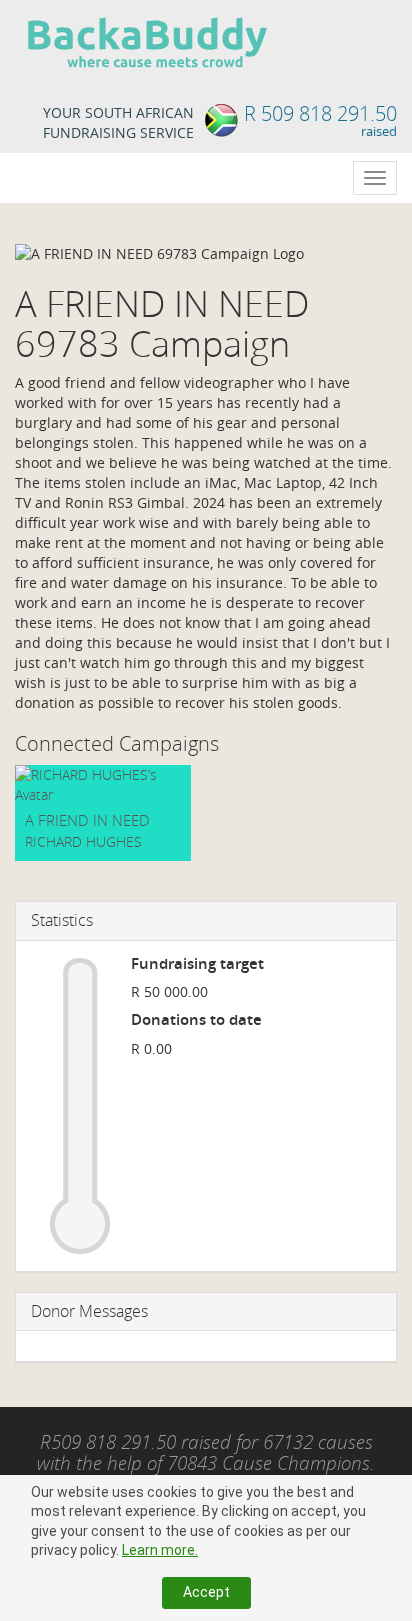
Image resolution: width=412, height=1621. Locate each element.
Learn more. (160, 1550)
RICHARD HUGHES (83, 841)
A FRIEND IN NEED (87, 820)
